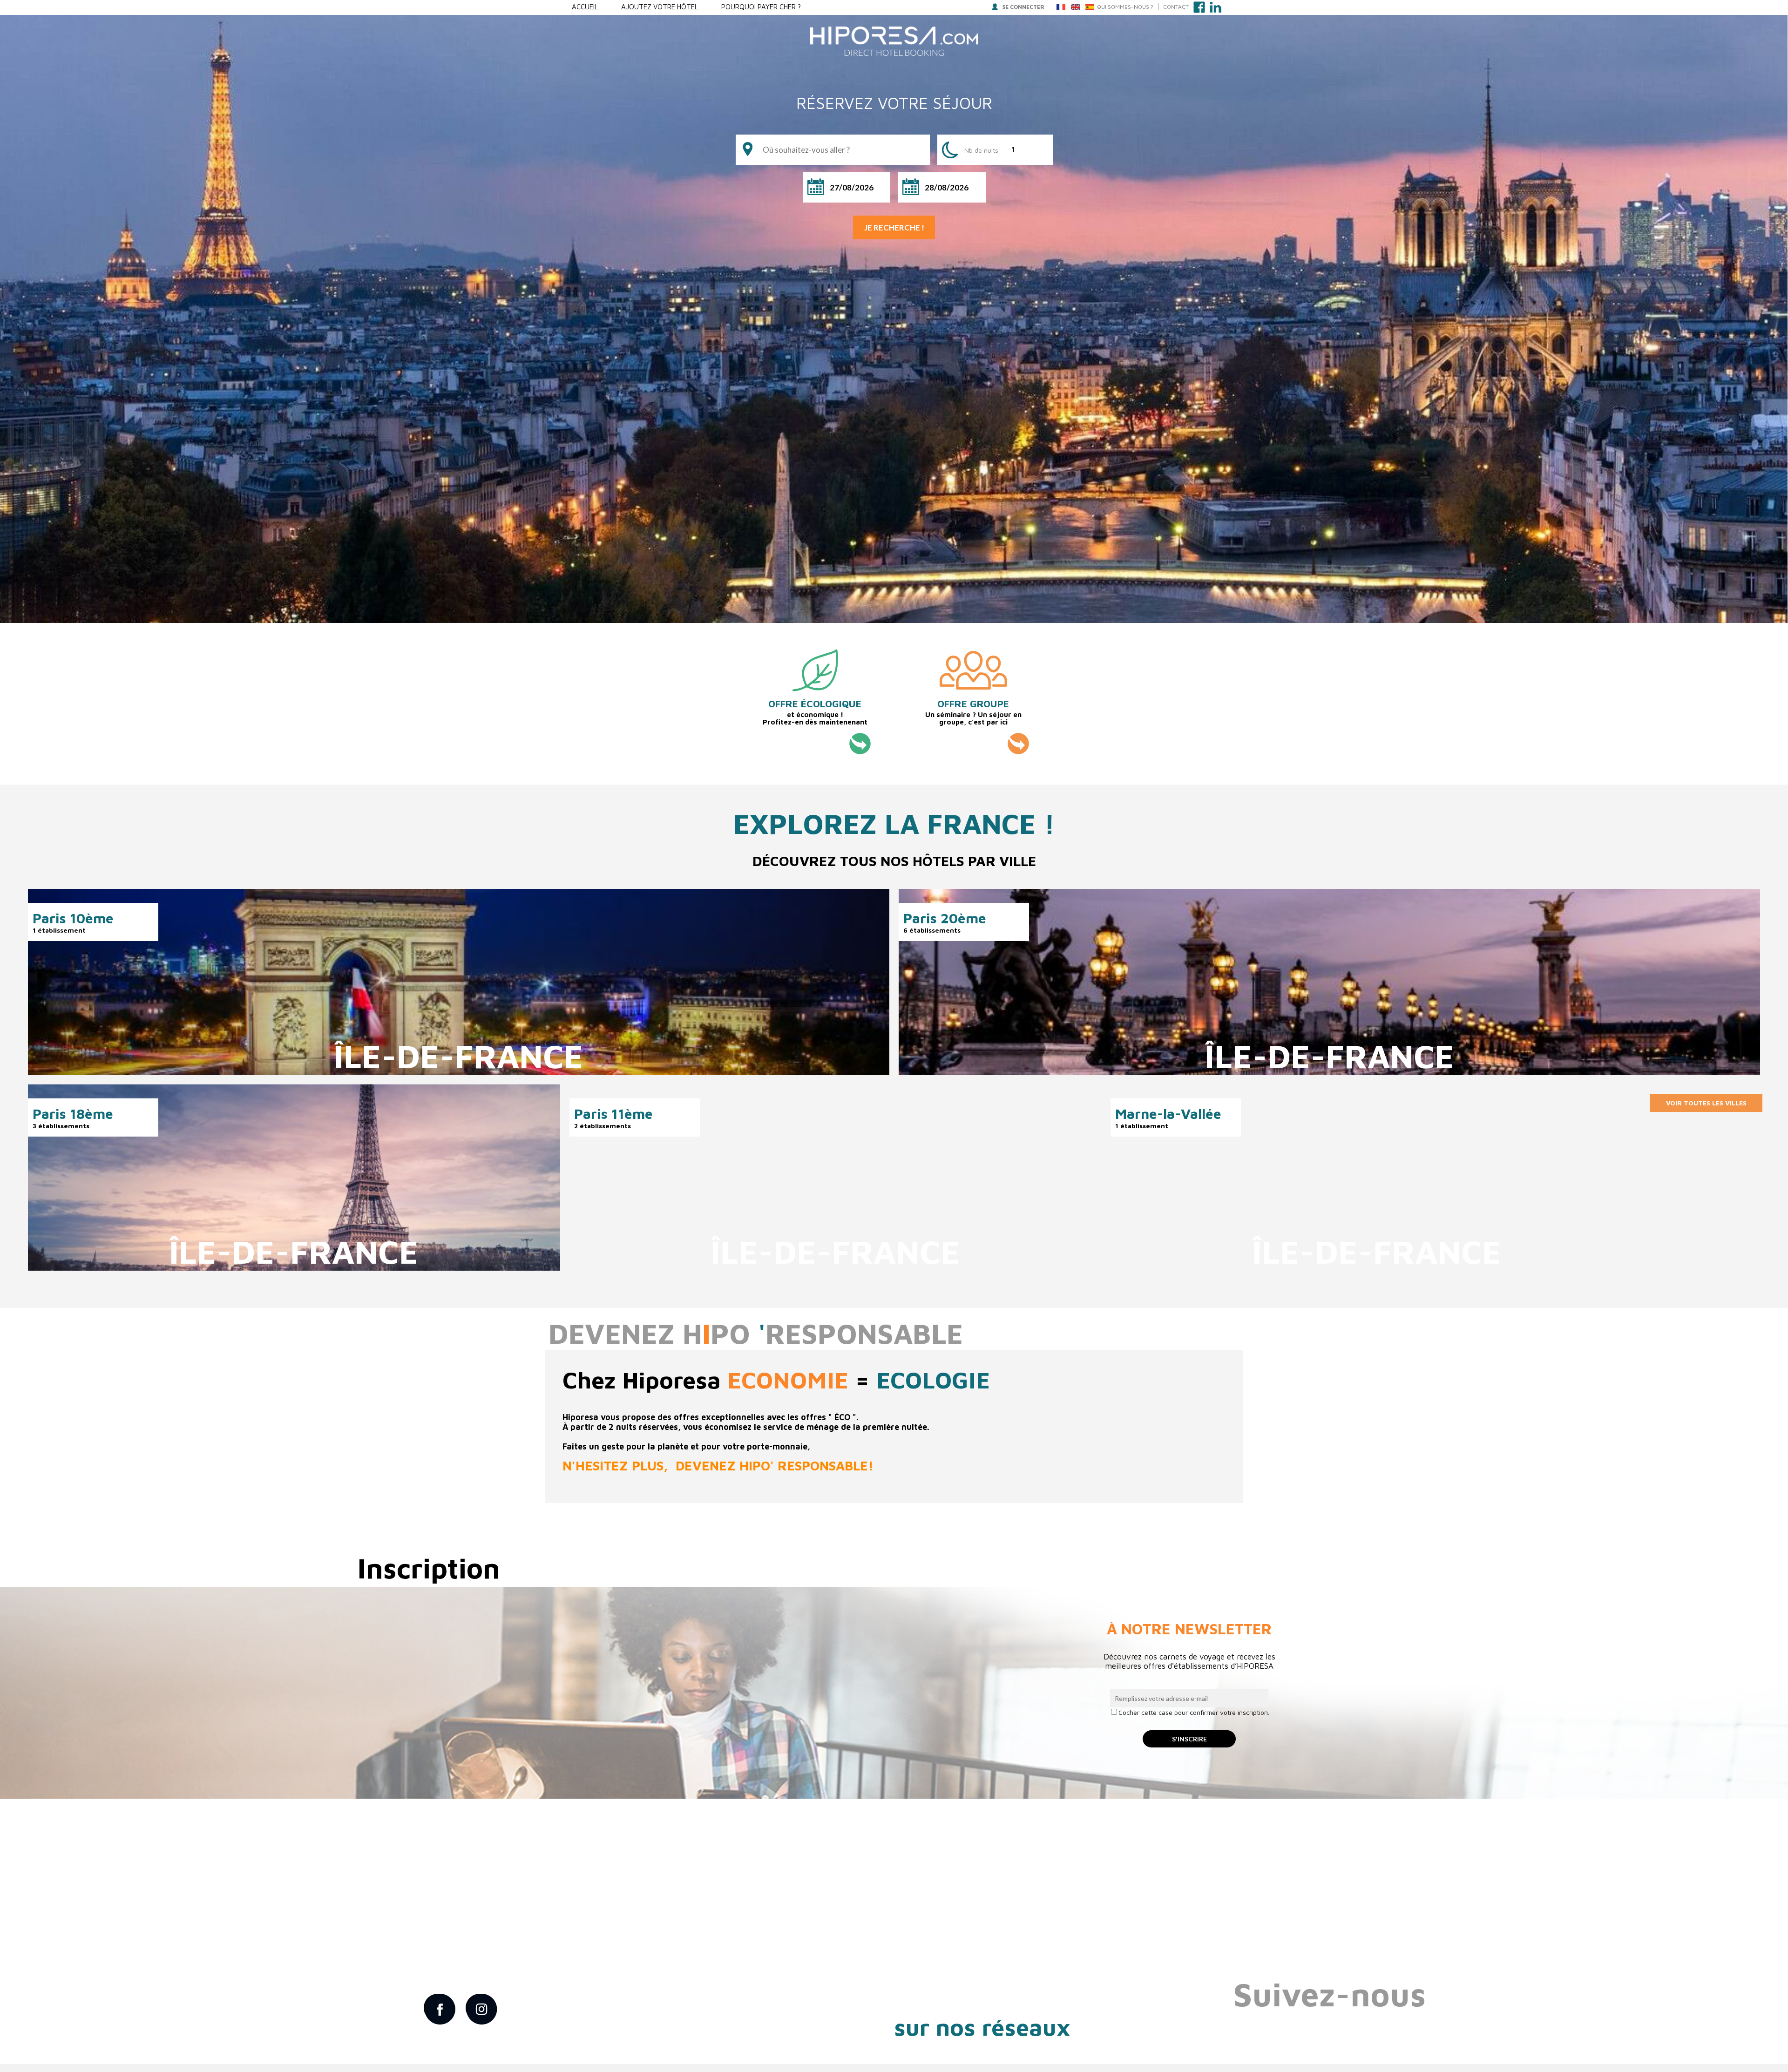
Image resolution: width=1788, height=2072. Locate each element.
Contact (1176, 7)
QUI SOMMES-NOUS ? (1125, 7)
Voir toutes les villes (1706, 1103)
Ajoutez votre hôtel (660, 7)
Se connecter (1023, 7)
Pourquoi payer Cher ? (761, 7)
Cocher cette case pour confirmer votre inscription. (1194, 1712)
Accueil (585, 7)
